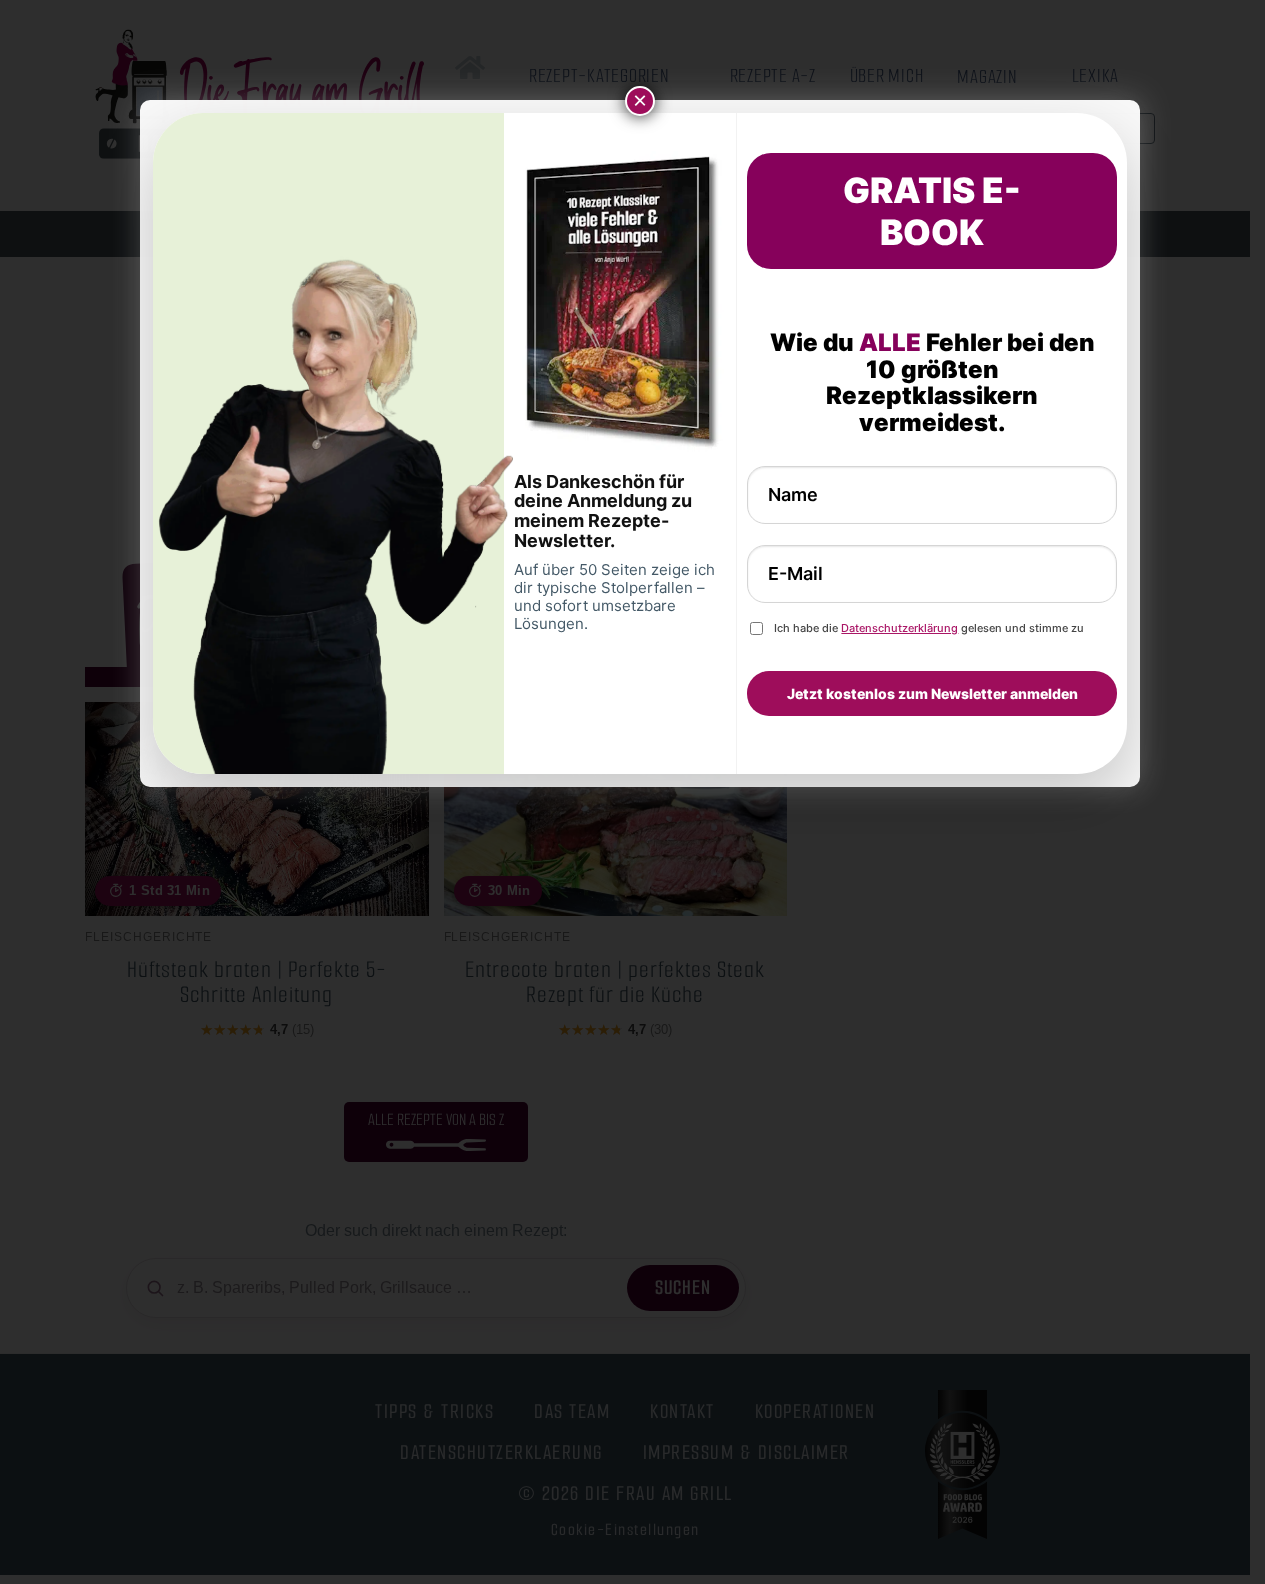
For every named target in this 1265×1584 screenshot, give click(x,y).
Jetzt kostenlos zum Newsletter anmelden (932, 693)
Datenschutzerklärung (899, 628)
